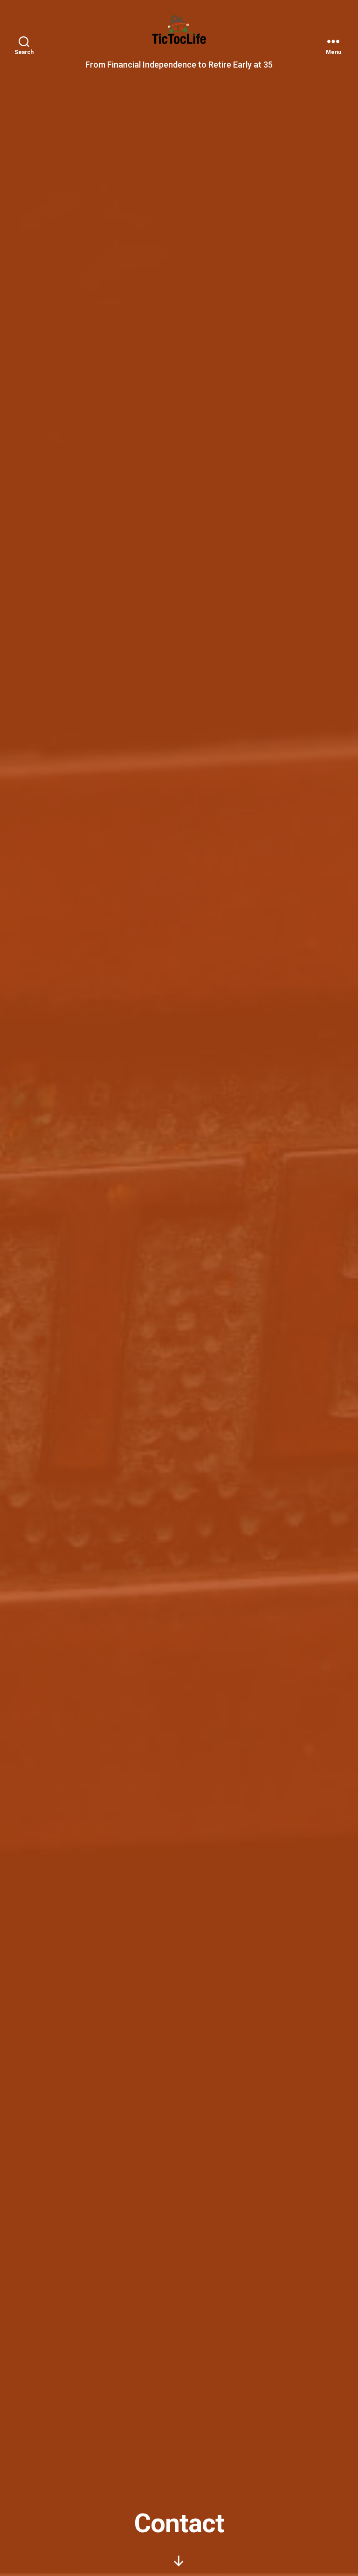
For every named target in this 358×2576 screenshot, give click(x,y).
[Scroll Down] (179, 2561)
